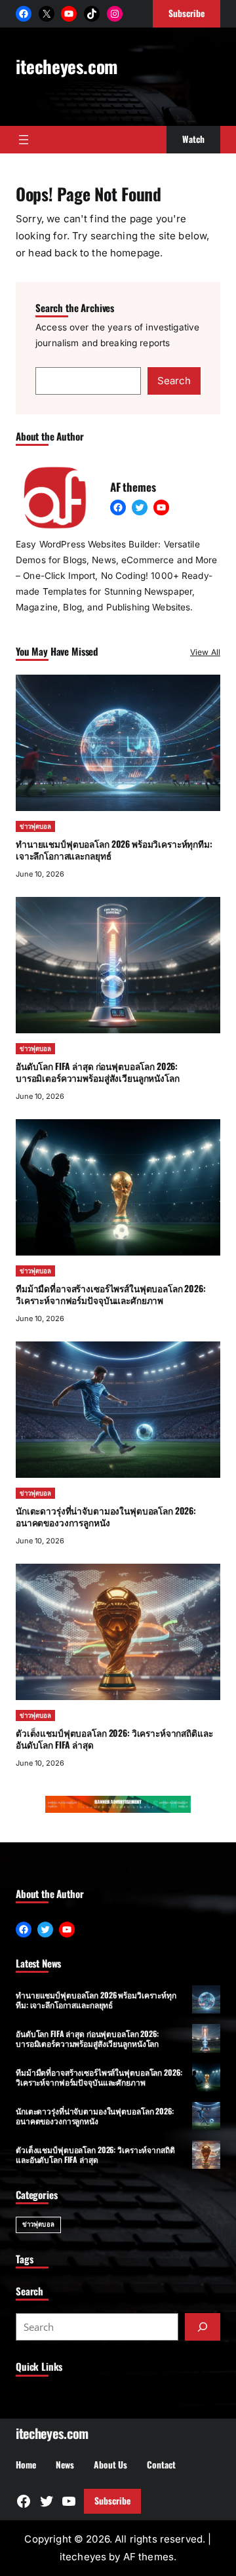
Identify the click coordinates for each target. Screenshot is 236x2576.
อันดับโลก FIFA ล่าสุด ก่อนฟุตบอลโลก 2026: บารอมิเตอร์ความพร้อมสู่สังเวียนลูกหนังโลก (98, 1072)
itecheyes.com (67, 66)
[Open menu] (24, 140)
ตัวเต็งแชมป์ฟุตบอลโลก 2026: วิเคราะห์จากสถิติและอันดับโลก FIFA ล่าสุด (114, 1738)
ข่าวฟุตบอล (35, 826)
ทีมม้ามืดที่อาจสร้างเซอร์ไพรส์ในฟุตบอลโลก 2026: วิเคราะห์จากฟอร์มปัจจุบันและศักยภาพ (111, 1294)
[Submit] (203, 2327)
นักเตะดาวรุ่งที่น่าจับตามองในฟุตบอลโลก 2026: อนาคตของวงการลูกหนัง (106, 1516)
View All (205, 652)
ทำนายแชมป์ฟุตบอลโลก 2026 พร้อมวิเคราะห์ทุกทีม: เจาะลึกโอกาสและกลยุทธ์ (114, 849)
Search (174, 381)
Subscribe (112, 2501)
